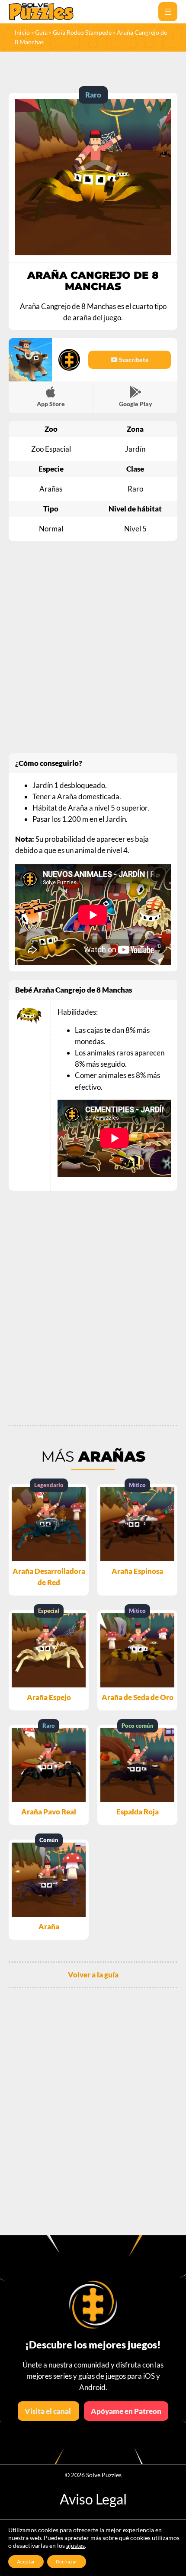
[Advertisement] (93, 647)
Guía (41, 32)
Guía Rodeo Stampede (82, 32)
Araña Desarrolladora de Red (49, 1577)
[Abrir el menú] (168, 12)
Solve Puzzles (104, 2475)
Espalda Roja (138, 1812)
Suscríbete (133, 360)
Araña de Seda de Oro (138, 1697)
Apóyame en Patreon (126, 2411)
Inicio (22, 32)
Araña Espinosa (137, 1571)
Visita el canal (48, 2411)
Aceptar (26, 2561)
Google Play (136, 404)
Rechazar (67, 2561)
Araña (49, 1926)
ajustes (75, 2545)
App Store (51, 404)
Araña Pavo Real (49, 1812)
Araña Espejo (49, 1697)
